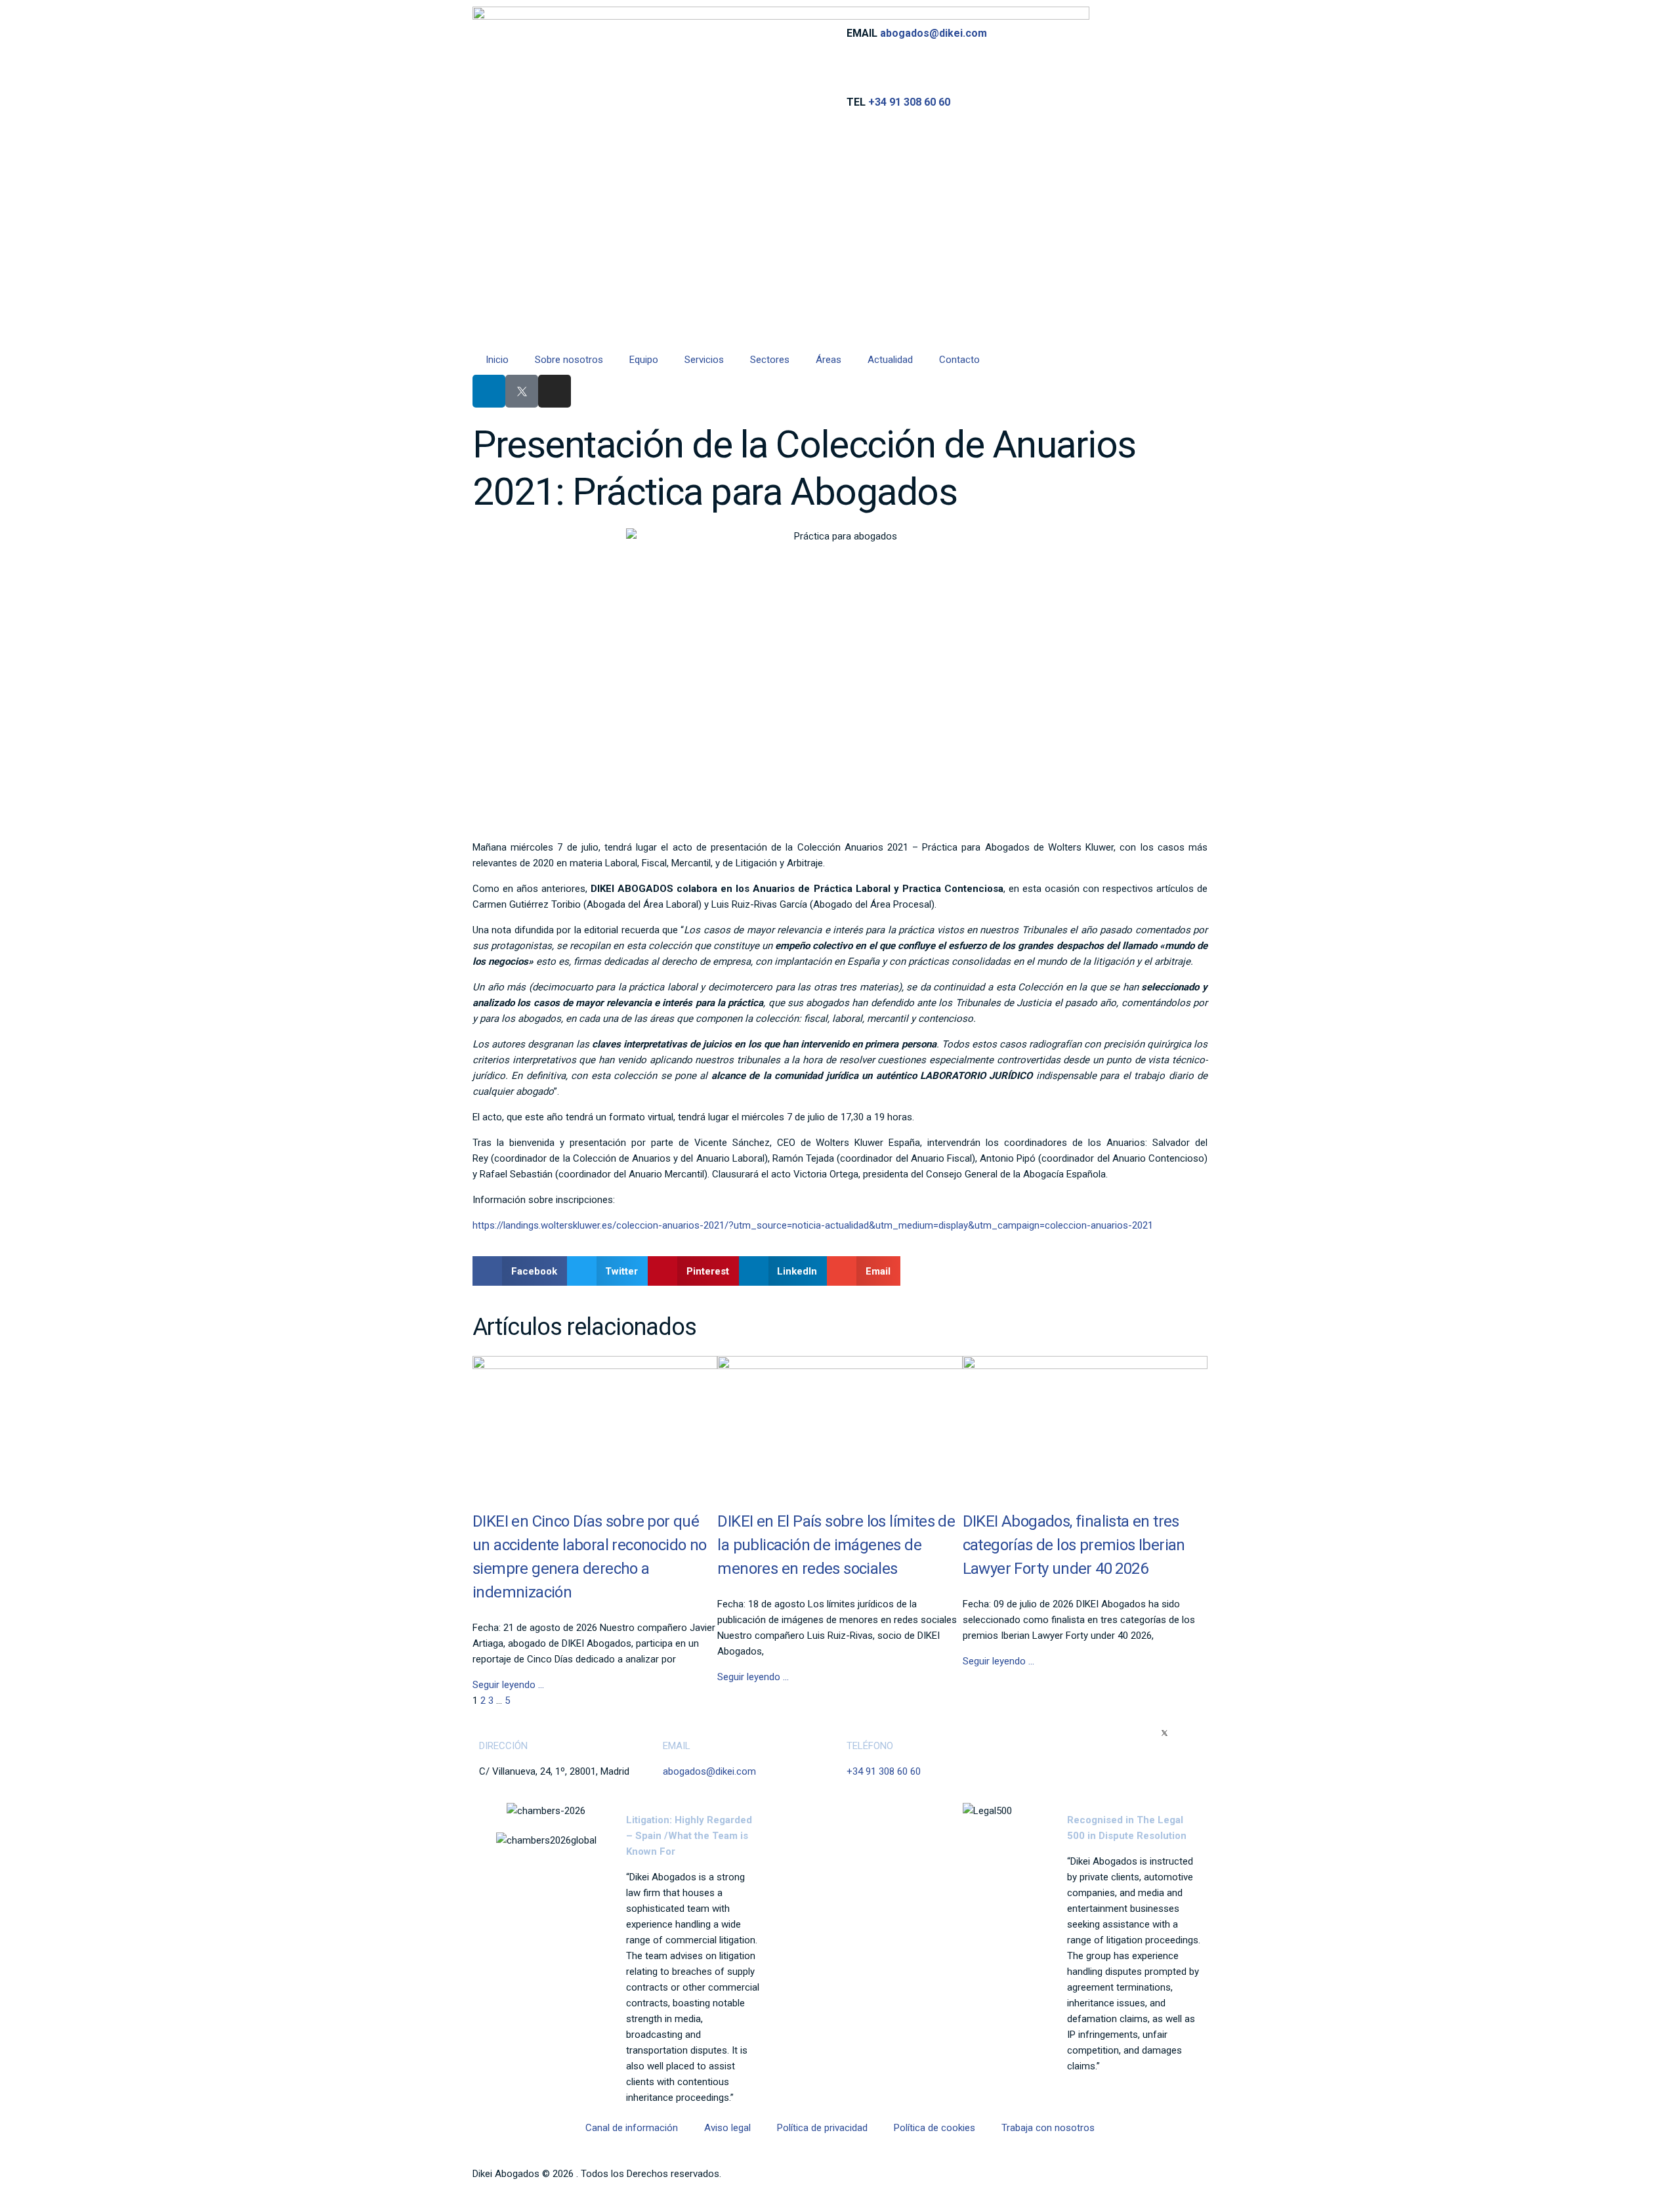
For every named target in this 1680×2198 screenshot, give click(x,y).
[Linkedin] (489, 391)
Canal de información (632, 2128)
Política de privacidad (822, 2128)
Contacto (959, 360)
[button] (520, 1271)
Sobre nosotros (569, 360)
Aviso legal (727, 2128)
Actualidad (890, 360)
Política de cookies (934, 2128)
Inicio (497, 360)
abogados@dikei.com (934, 33)
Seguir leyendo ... (508, 1685)
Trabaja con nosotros (1048, 2128)
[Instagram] (555, 391)
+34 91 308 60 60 (909, 102)
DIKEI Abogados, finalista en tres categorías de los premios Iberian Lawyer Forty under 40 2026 (1074, 1545)
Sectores (770, 360)
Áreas (829, 360)
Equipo (644, 360)
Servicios (704, 360)
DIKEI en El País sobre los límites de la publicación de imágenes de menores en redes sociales (836, 1545)
